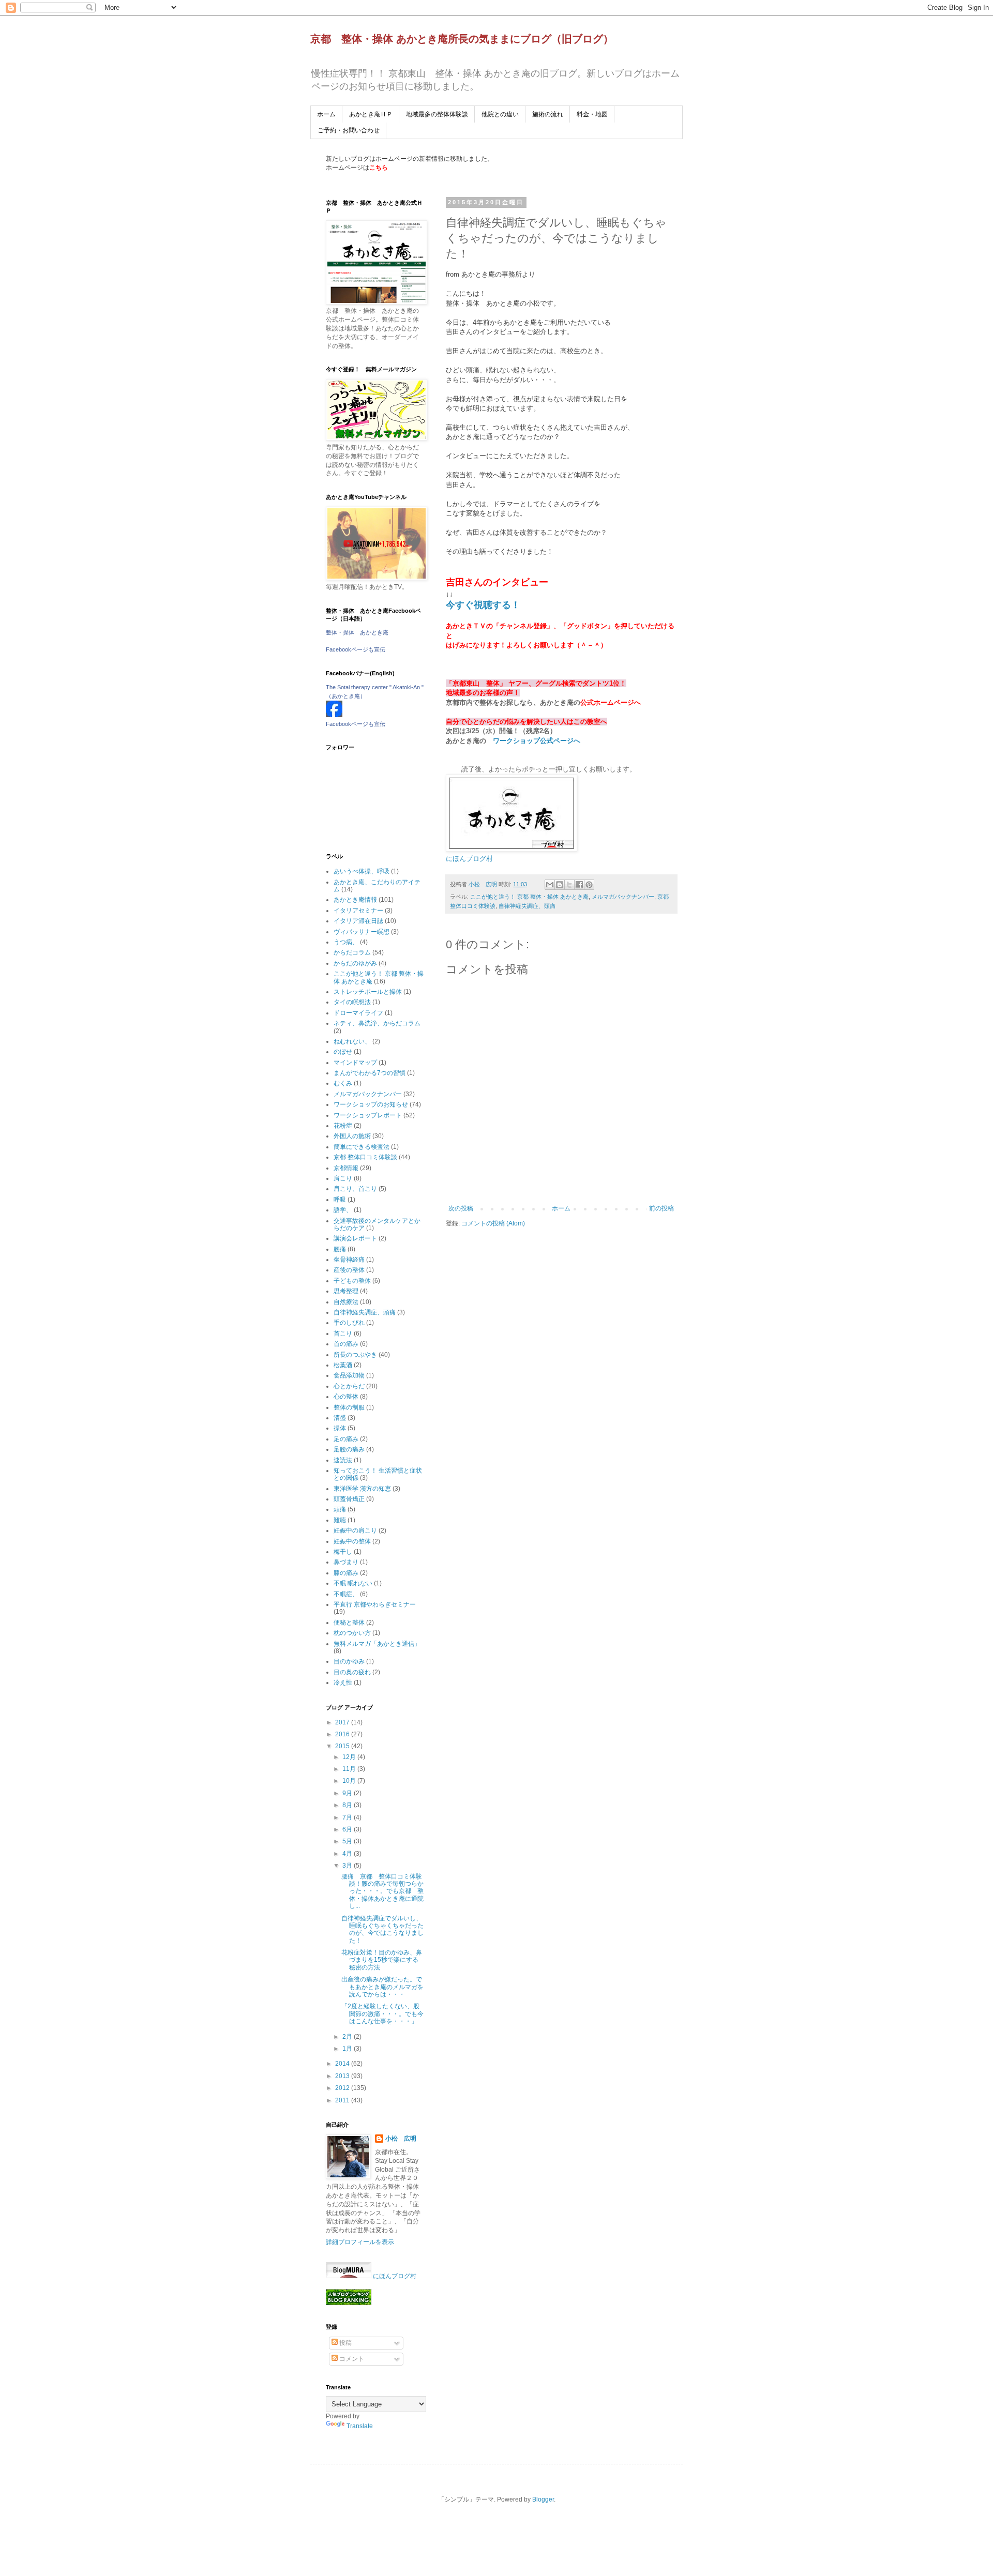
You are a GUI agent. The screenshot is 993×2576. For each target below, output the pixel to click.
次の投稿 (461, 1208)
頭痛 (340, 1509)
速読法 (343, 1460)
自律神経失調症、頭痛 (527, 906)
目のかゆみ (349, 1661)
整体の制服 (349, 1407)
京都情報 (346, 1168)
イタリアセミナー (358, 911)
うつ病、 (346, 942)
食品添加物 (349, 1375)
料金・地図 (592, 114)
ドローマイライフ (358, 1013)
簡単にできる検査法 (362, 1147)
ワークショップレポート (368, 1115)
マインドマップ (355, 1063)
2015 (343, 1746)
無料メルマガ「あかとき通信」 (377, 1644)
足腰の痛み (349, 1449)
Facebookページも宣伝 (356, 649)
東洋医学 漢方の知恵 (362, 1489)
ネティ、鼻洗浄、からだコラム (377, 1023)
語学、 (343, 1210)
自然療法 (346, 1302)
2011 (343, 2100)
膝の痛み (346, 1573)
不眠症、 (346, 1594)
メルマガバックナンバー (623, 897)
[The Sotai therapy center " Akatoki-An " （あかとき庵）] (334, 715)
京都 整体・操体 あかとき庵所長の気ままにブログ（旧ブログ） (462, 39)
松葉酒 (343, 1365)
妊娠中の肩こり (355, 1531)
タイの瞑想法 (352, 1002)
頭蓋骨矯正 (349, 1499)
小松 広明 (401, 2139)
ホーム (326, 114)
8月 (348, 1805)
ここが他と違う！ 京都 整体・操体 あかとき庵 (529, 897)
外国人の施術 (352, 1136)
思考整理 (346, 1291)
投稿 (345, 2343)
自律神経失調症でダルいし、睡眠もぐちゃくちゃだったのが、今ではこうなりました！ (382, 1929)
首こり (343, 1334)
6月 (348, 1829)
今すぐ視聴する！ (483, 605)
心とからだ (349, 1386)
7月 (348, 1817)
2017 (343, 1722)
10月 (350, 1781)
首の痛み (346, 1344)
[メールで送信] (550, 885)
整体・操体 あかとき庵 (357, 632)
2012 (343, 2088)
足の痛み (346, 1439)
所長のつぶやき (355, 1355)
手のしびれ (349, 1323)
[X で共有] (569, 885)
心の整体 (346, 1397)
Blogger (543, 2499)
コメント (351, 2359)
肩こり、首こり (355, 1189)
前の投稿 (661, 1208)
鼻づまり (346, 1562)
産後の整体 (349, 1270)
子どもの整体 (352, 1281)
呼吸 (340, 1200)
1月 (348, 2049)
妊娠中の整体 (352, 1541)
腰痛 (340, 1249)
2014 (343, 2064)
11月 (350, 1769)
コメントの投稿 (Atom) (493, 1223)
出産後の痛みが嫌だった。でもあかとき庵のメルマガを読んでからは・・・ (382, 1987)
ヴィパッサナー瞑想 (362, 932)
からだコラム (352, 952)
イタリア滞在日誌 (358, 921)
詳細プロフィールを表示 (360, 2242)
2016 (343, 1734)
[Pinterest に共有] (589, 885)
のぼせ (343, 1052)
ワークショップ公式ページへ (537, 741)
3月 (348, 1866)
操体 (340, 1428)
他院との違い (500, 114)
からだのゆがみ (355, 963)
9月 (348, 1793)
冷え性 (343, 1683)
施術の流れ (548, 114)
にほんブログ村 (469, 859)
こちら (379, 168)
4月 (348, 1854)
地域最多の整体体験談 (437, 114)
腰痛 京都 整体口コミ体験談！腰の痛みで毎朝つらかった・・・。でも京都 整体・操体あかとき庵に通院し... (382, 1891)
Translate (360, 2426)
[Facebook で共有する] (579, 885)
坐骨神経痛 (349, 1260)
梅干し (343, 1552)
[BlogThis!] (560, 885)
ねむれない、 (352, 1041)
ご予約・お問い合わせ (349, 130)
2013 (343, 2076)
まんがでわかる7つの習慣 (370, 1073)
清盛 (340, 1418)
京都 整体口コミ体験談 (365, 1157)
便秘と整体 (349, 1623)
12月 (350, 1757)
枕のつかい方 (352, 1633)
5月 (348, 1841)
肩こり (343, 1178)
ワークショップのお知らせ (371, 1104)
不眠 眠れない (353, 1583)
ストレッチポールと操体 (368, 992)
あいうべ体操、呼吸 (362, 871)
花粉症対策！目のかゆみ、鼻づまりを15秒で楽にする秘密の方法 (382, 1960)
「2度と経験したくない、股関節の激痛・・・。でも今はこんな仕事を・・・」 (382, 2014)
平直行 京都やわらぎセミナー (375, 1604)
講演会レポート (355, 1238)
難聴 (340, 1520)
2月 (348, 2037)
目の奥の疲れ (352, 1672)
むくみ (343, 1083)
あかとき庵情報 (355, 900)
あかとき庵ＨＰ (371, 114)
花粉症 (343, 1126)
